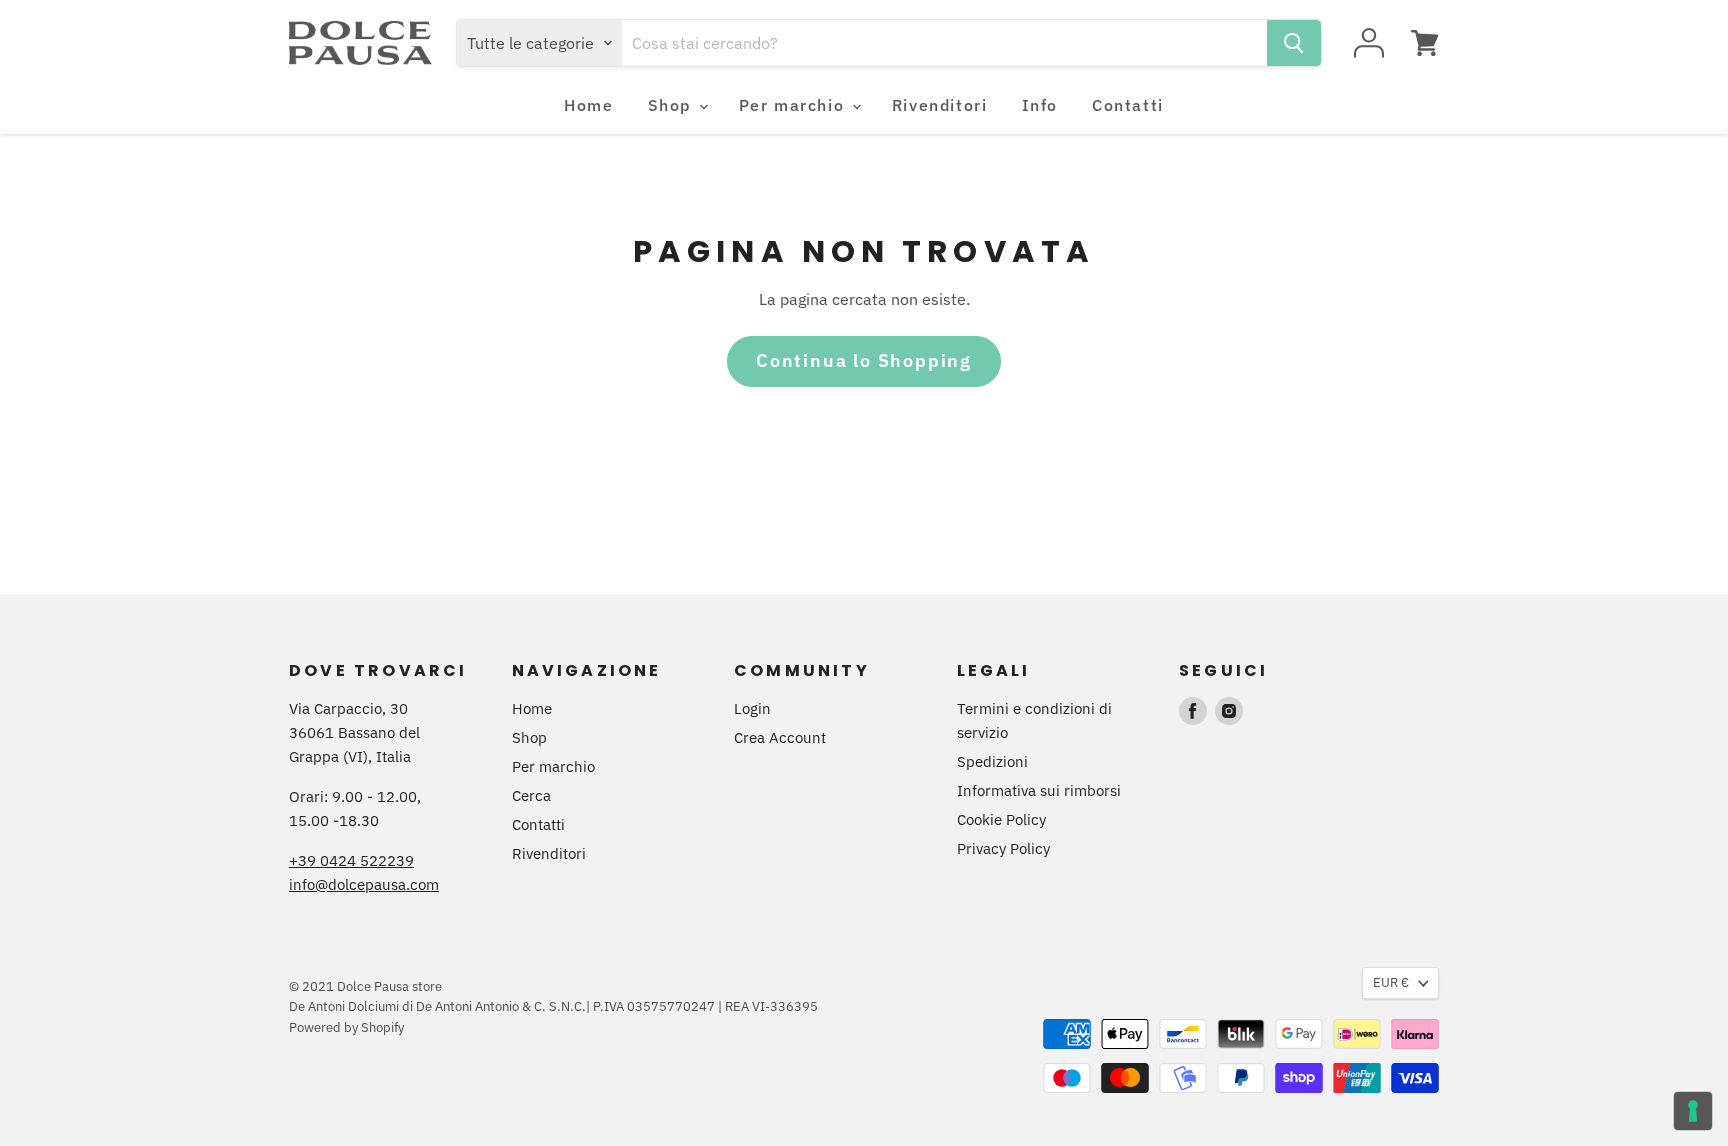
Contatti (1128, 105)
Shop (672, 105)
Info (1040, 105)
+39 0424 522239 (351, 860)
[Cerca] (1294, 43)
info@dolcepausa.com (364, 884)
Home (588, 105)
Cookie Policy (1001, 819)
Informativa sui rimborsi (1039, 790)
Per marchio (794, 105)
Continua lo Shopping (864, 360)
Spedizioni (992, 761)
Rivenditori (940, 105)
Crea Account (780, 737)
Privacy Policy (1003, 848)
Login (752, 708)
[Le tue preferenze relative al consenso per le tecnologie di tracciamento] (1693, 1111)
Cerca (531, 795)
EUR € (1391, 982)
